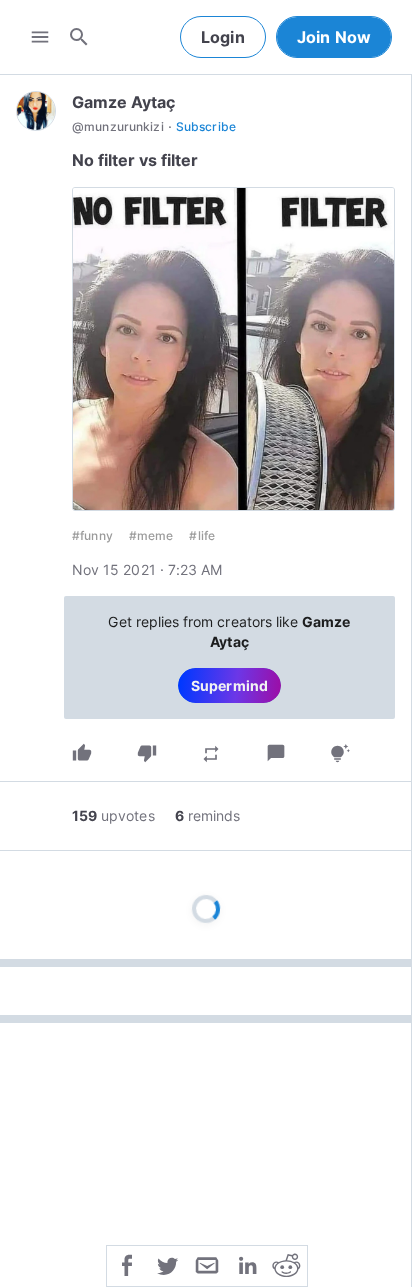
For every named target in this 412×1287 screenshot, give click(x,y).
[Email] (207, 1264)
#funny (92, 535)
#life (202, 535)
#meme (151, 535)
